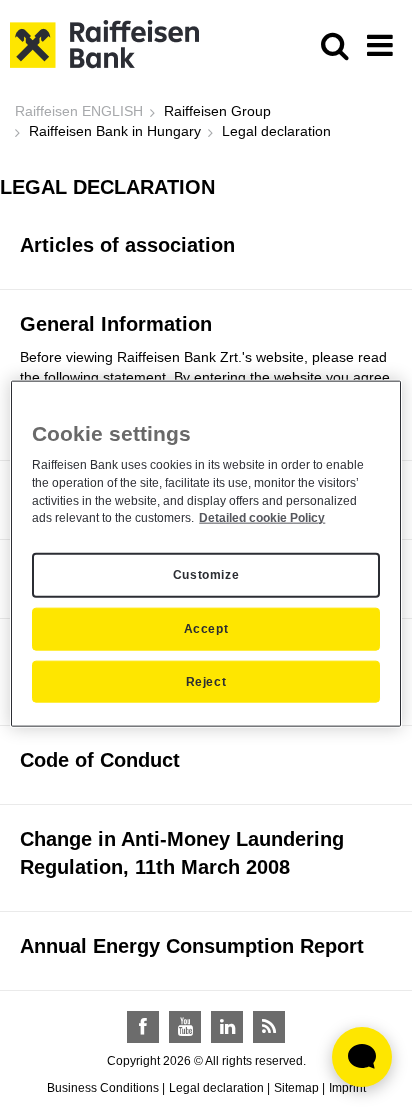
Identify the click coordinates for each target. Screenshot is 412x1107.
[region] (205, 553)
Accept (206, 629)
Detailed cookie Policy (262, 518)
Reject (206, 681)
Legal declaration (216, 1088)
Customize (206, 575)
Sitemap (296, 1088)
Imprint (347, 1088)
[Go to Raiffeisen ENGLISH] (104, 43)
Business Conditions (103, 1088)
